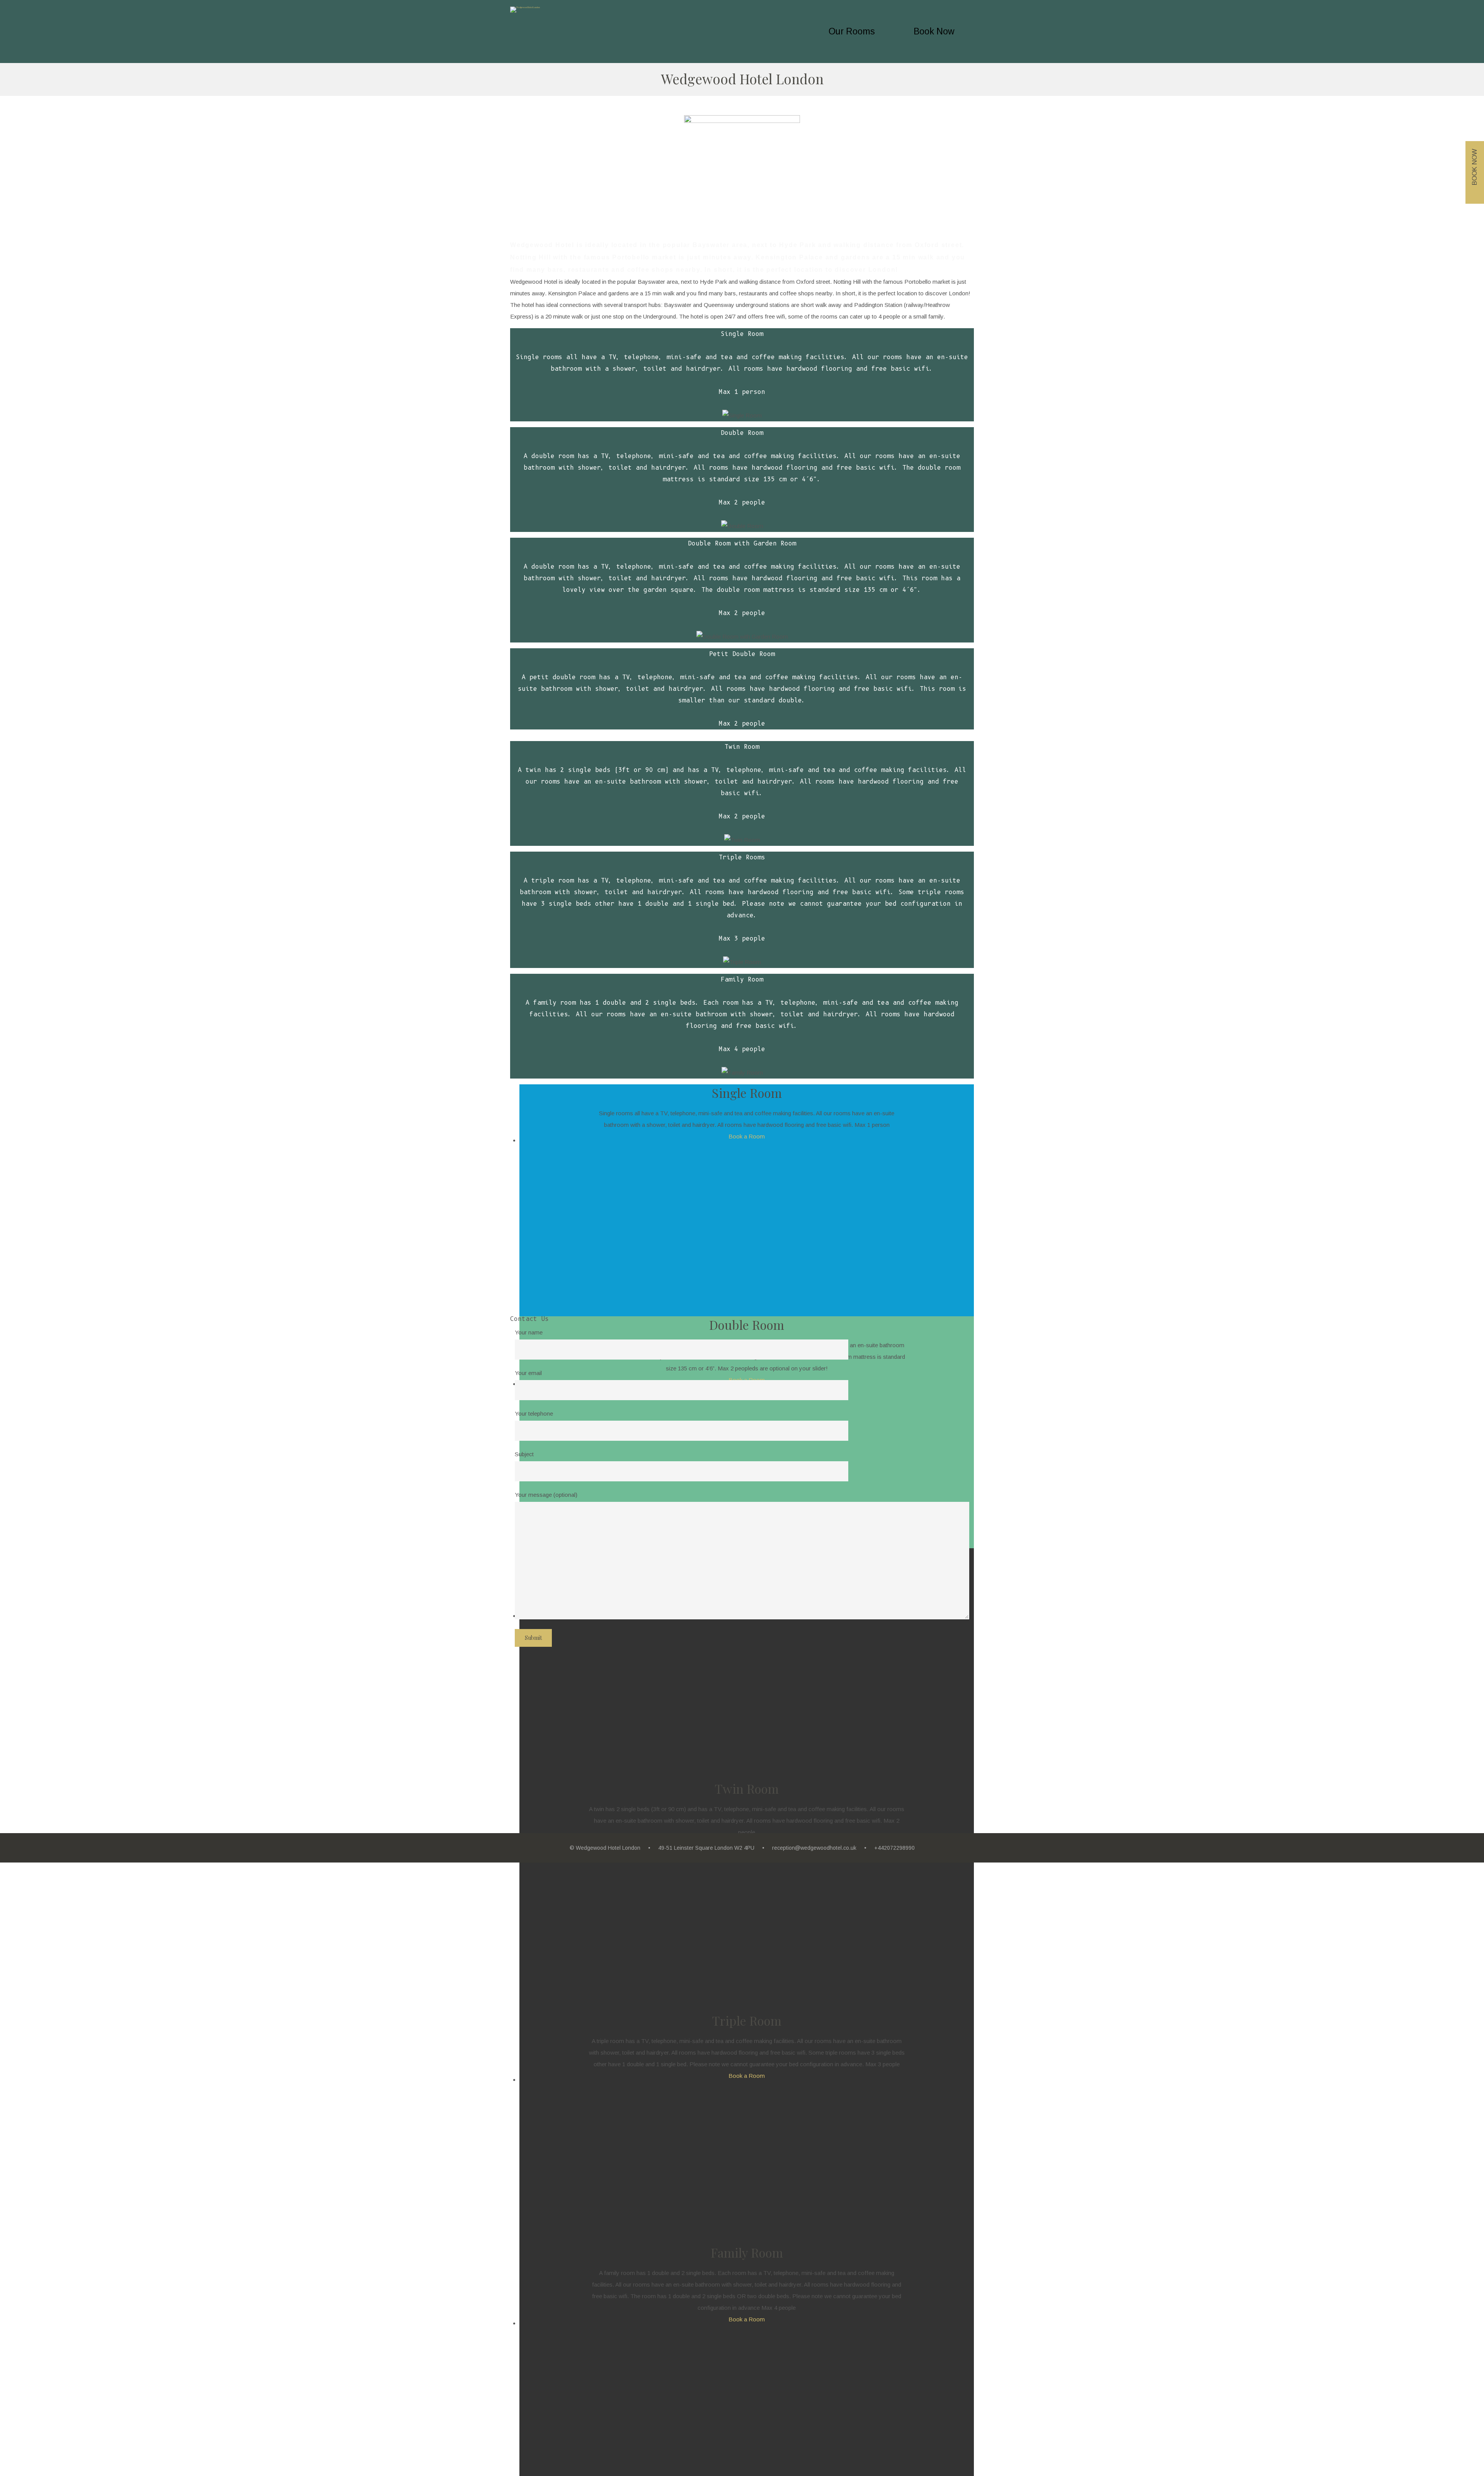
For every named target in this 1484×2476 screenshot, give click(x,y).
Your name (529, 1332)
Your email (528, 1373)
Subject (524, 1454)
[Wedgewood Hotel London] (525, 10)
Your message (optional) (546, 1495)
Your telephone (534, 1414)
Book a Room (747, 1136)
